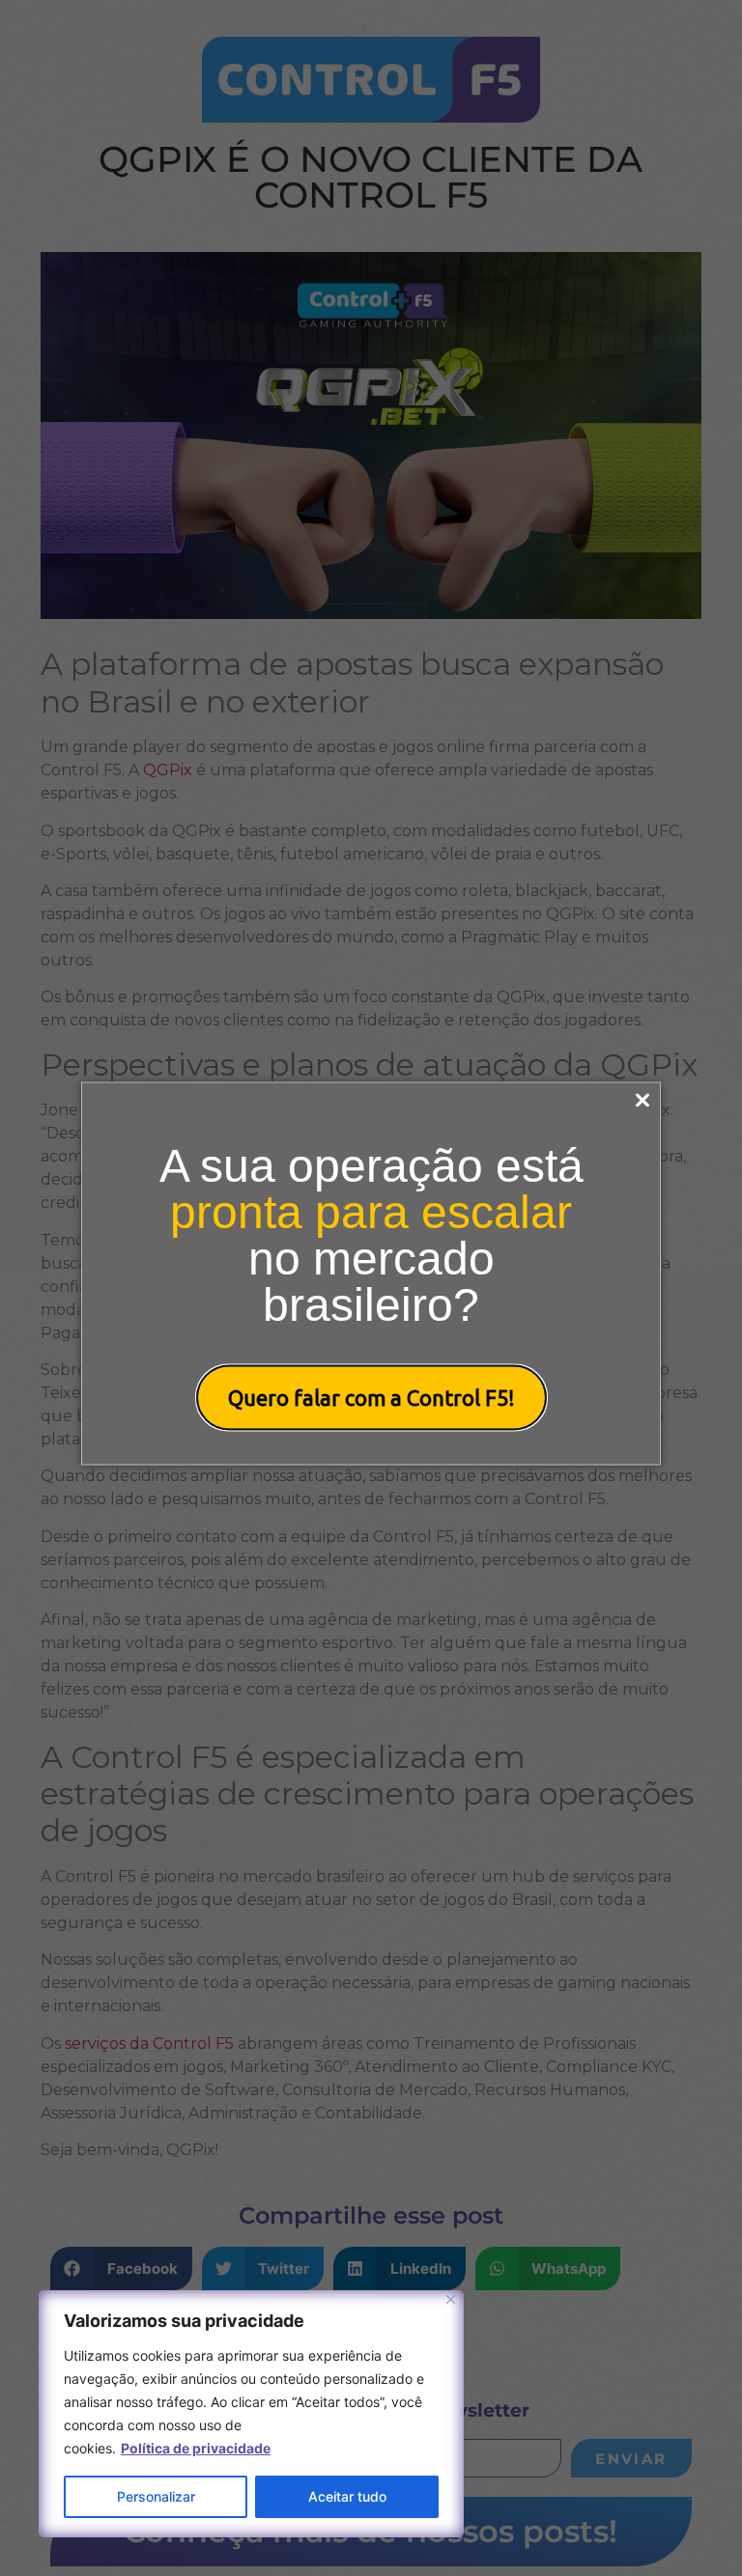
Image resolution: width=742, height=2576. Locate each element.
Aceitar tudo (347, 2496)
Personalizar (156, 2496)
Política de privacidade (196, 2448)
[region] (251, 2414)
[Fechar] (451, 2299)
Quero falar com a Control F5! (371, 1398)
